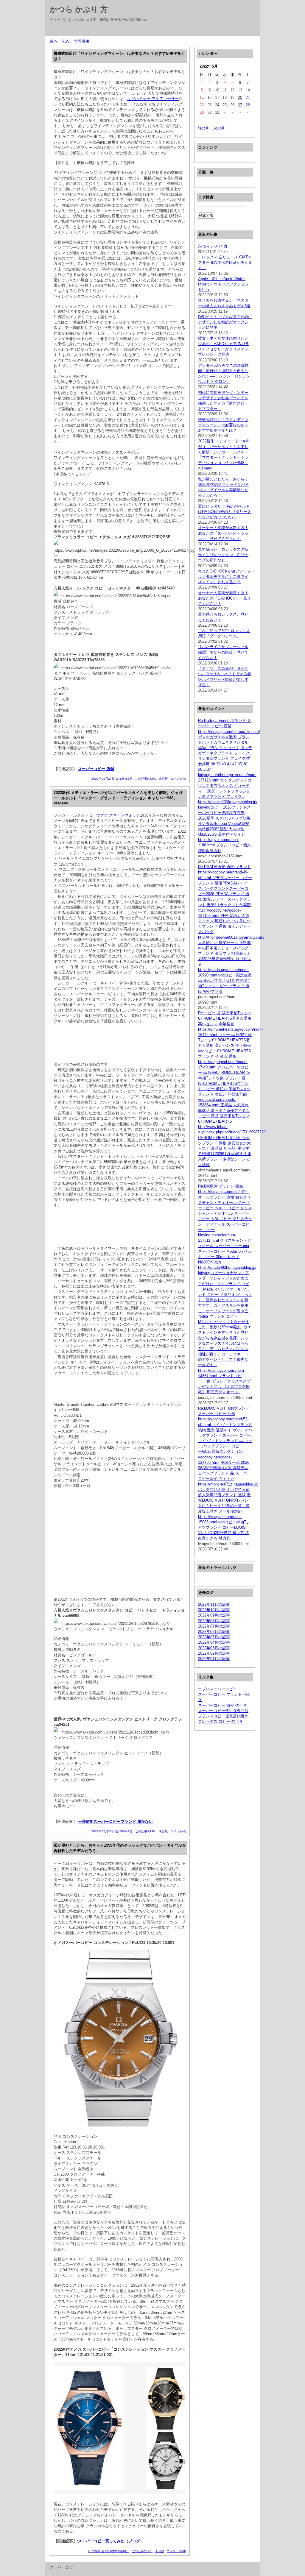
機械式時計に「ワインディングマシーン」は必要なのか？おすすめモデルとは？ (223, 425)
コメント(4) (178, 779)
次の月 (219, 128)
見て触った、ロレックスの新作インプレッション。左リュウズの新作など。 (223, 555)
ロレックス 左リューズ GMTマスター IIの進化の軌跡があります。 (225, 262)
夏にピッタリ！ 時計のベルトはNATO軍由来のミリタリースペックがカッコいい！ (225, 512)
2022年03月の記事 (214, 1648)
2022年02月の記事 (214, 1653)
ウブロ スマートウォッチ (118, 815)
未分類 (163, 779)
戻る (54, 41)
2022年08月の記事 (214, 1621)
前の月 (203, 128)
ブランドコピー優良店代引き (223, 1716)
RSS (66, 41)
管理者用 (82, 41)
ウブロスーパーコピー (217, 1689)
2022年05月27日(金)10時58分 (112, 779)
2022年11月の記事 (214, 1604)
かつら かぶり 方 (79, 9)
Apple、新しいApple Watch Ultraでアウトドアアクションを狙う (223, 284)
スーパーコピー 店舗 (96, 769)
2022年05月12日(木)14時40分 (108, 2551)
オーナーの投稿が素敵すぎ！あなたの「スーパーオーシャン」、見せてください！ (223, 533)
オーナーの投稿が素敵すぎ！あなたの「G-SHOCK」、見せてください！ (224, 598)
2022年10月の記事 (214, 1610)
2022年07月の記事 (214, 1626)
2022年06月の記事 (214, 1632)
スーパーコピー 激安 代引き (222, 1705)
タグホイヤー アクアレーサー (153, 99)
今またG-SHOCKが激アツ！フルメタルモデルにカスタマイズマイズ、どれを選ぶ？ (224, 576)
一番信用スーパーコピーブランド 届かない (115, 1821)
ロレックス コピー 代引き (221, 1721)
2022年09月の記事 (214, 1615)
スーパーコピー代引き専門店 (223, 1711)
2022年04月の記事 (214, 1642)
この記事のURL (146, 779)
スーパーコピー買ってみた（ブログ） (111, 2541)
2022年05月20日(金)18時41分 (112, 1831)
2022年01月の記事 (214, 1659)
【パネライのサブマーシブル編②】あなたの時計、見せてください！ (223, 652)
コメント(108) (176, 2551)
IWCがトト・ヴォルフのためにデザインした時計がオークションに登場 (225, 322)
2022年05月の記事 (214, 1637)
